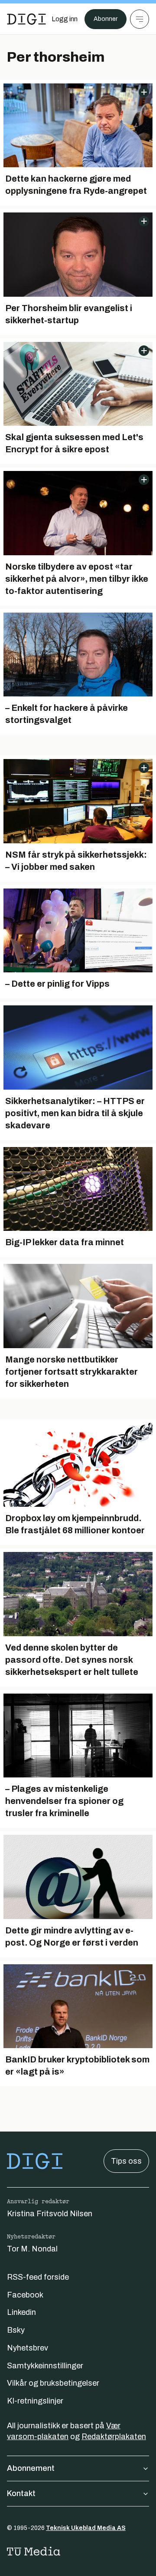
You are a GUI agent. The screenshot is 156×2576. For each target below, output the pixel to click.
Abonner (106, 19)
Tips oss (126, 2161)
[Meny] (140, 19)
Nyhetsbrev (28, 2348)
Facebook (25, 2295)
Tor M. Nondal (32, 2249)
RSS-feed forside (38, 2277)
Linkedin (21, 2312)
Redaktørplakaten (114, 2437)
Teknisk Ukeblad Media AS (86, 2528)
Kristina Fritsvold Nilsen (50, 2214)
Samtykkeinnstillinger (45, 2366)
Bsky (16, 2330)
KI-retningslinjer (35, 2401)
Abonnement (31, 2468)
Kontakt (21, 2493)
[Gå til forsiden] (26, 19)
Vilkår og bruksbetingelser (53, 2383)
